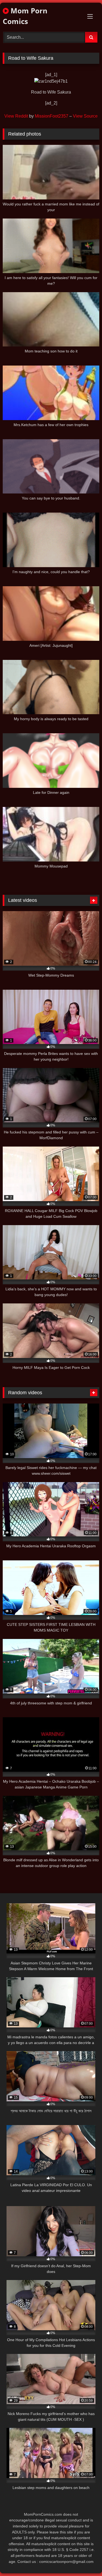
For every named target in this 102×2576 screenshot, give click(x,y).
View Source (85, 116)
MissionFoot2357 (52, 116)
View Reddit (16, 116)
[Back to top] (85, 2560)
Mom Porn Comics (25, 16)
